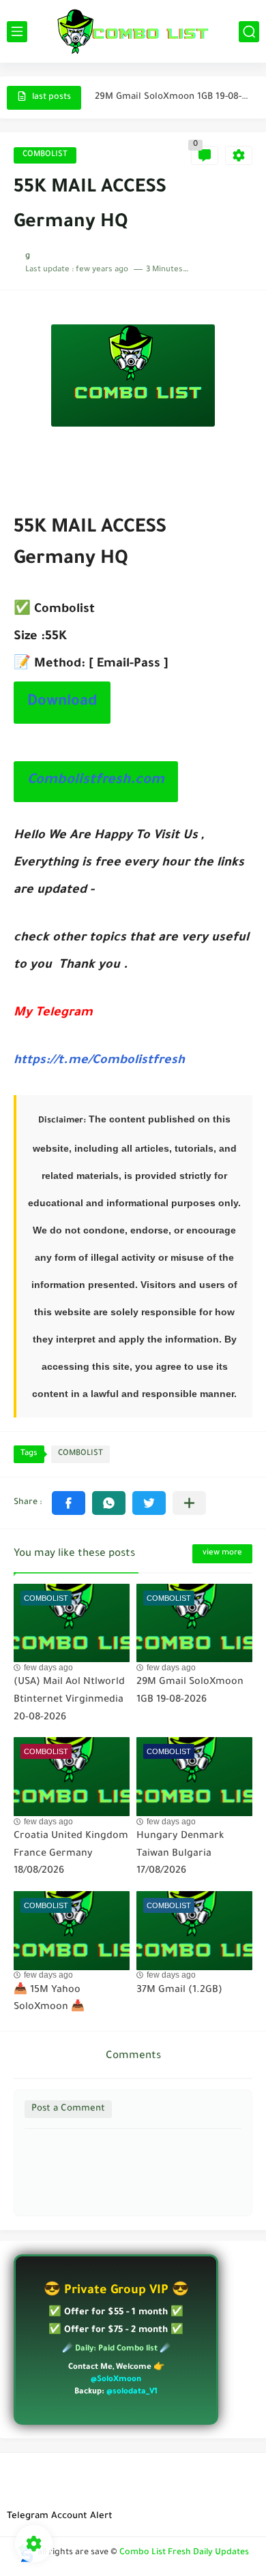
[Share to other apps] (189, 1503)
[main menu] (17, 32)
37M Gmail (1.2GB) (179, 1991)
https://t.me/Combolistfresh (99, 1061)
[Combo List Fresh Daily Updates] (133, 31)
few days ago (48, 1668)
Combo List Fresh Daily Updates (184, 2553)
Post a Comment (68, 2109)
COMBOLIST (45, 155)
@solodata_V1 (132, 2392)
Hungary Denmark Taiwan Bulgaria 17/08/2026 (180, 1854)
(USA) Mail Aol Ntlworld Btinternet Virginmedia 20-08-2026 (69, 1700)
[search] (249, 32)
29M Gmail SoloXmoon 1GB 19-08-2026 (173, 97)
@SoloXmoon (116, 2380)
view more (222, 1553)
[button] (69, 1503)
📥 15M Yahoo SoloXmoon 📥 (49, 1999)
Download (62, 703)
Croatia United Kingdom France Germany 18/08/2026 (71, 1854)
